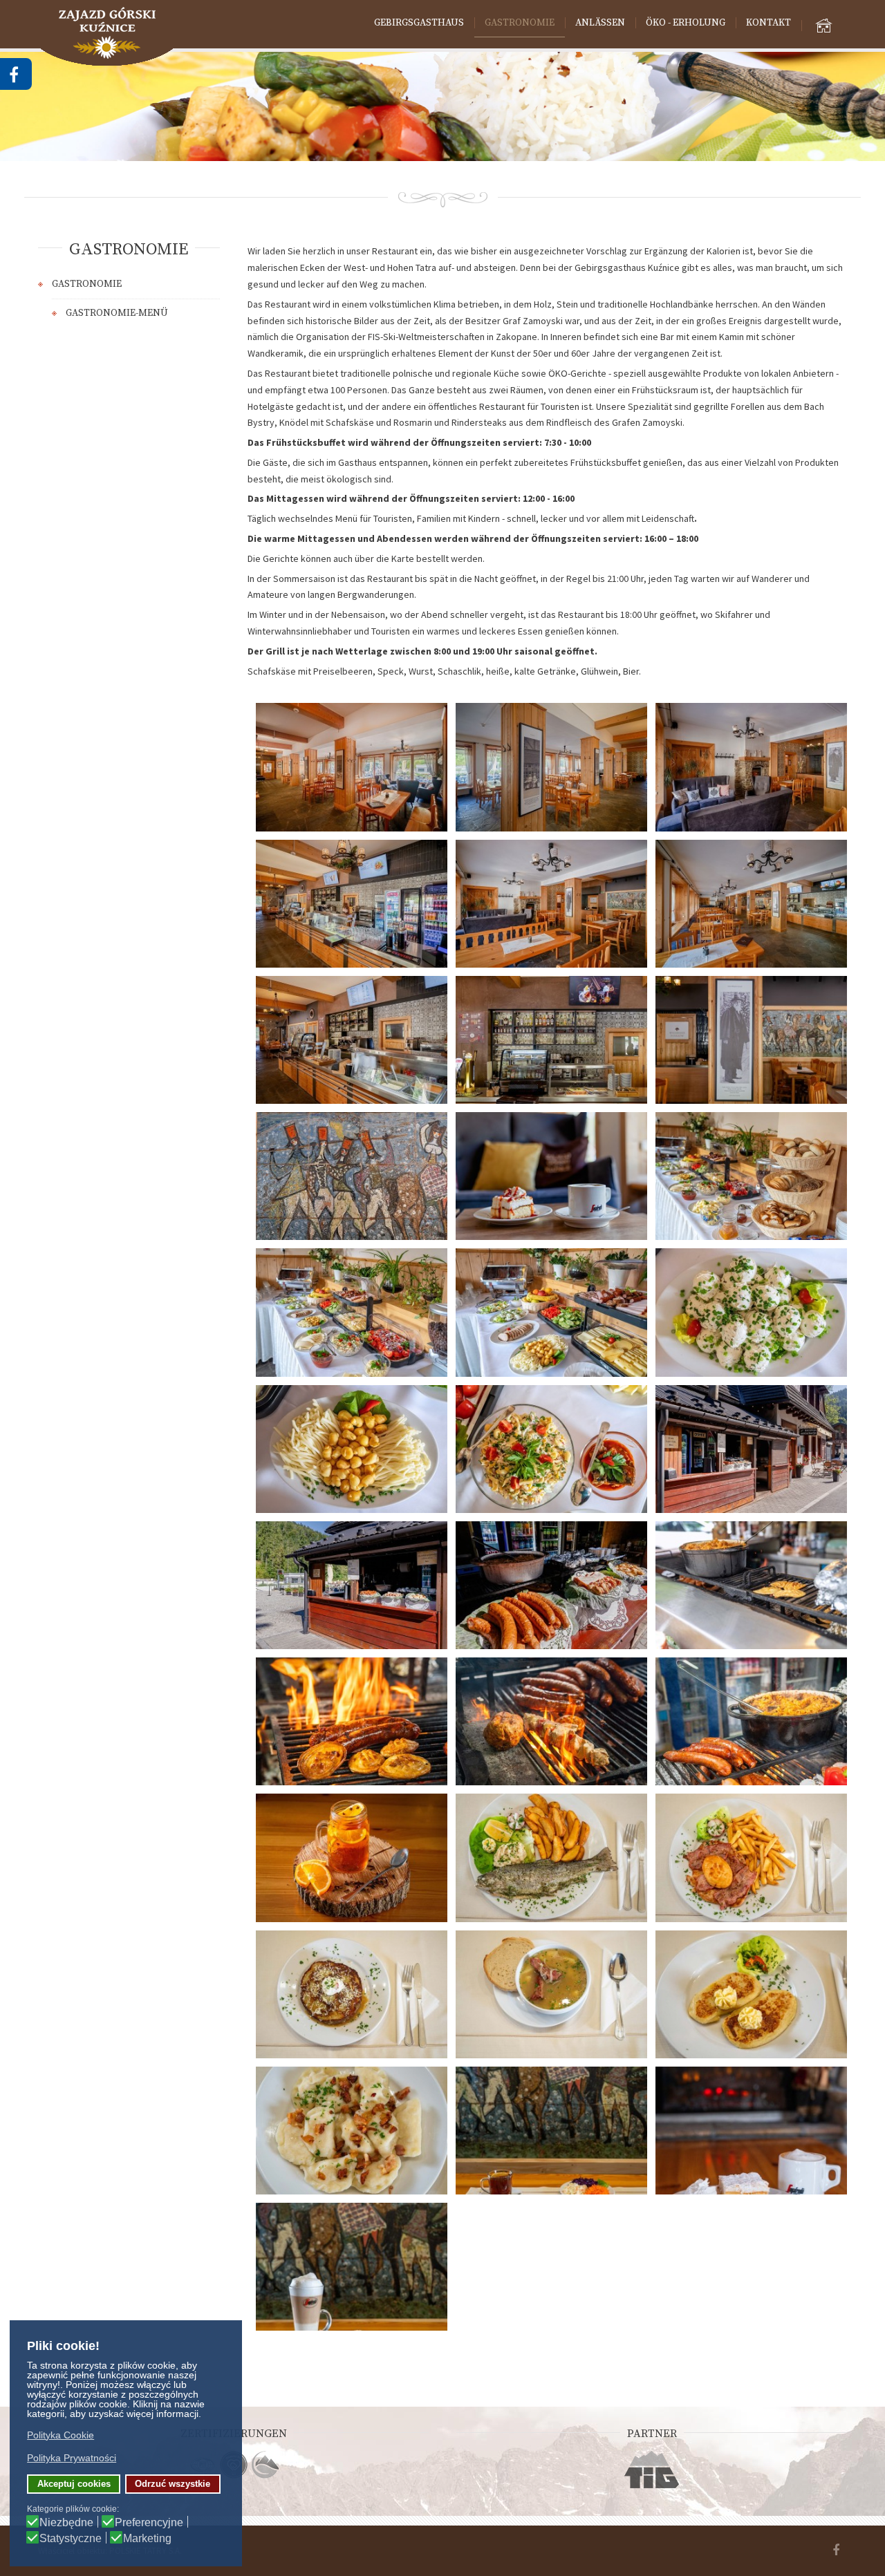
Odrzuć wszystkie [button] (173, 2484)
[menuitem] (419, 23)
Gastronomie (87, 284)
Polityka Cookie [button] (60, 2435)
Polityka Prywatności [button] (72, 2458)
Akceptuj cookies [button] (74, 2484)
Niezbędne (66, 2523)
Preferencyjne (149, 2523)
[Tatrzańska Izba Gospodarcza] (652, 2470)
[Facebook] (836, 2551)
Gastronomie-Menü (117, 313)
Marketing (147, 2539)
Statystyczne (71, 2539)
